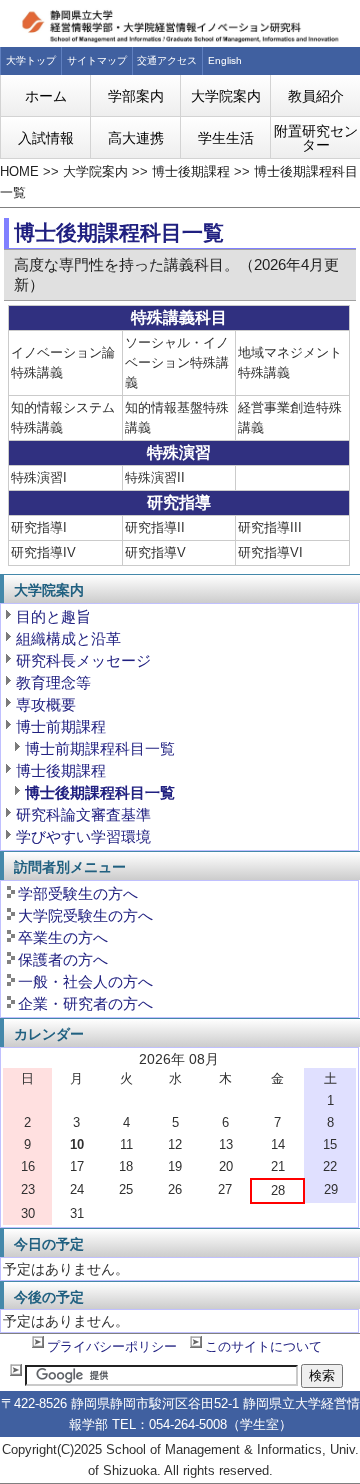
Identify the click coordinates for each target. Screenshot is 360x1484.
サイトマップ (97, 60)
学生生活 (226, 138)
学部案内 (136, 96)
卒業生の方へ (63, 937)
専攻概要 (46, 704)
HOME (19, 172)
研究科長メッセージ (83, 660)
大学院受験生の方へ (85, 915)
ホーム (46, 96)
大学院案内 (226, 96)
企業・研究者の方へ (85, 1003)
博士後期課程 (191, 172)
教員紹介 (316, 96)
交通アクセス (167, 60)
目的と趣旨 (53, 616)
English (225, 60)
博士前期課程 (61, 726)
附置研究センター (316, 138)
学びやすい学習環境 (83, 836)
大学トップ (31, 60)
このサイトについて (263, 1347)
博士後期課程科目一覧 (100, 792)
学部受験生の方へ (78, 893)
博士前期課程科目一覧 (100, 748)
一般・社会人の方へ (85, 981)
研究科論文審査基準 (83, 814)
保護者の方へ (63, 959)
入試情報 (46, 138)
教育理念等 (53, 682)
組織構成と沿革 (68, 638)
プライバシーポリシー (112, 1347)
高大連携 (136, 138)
